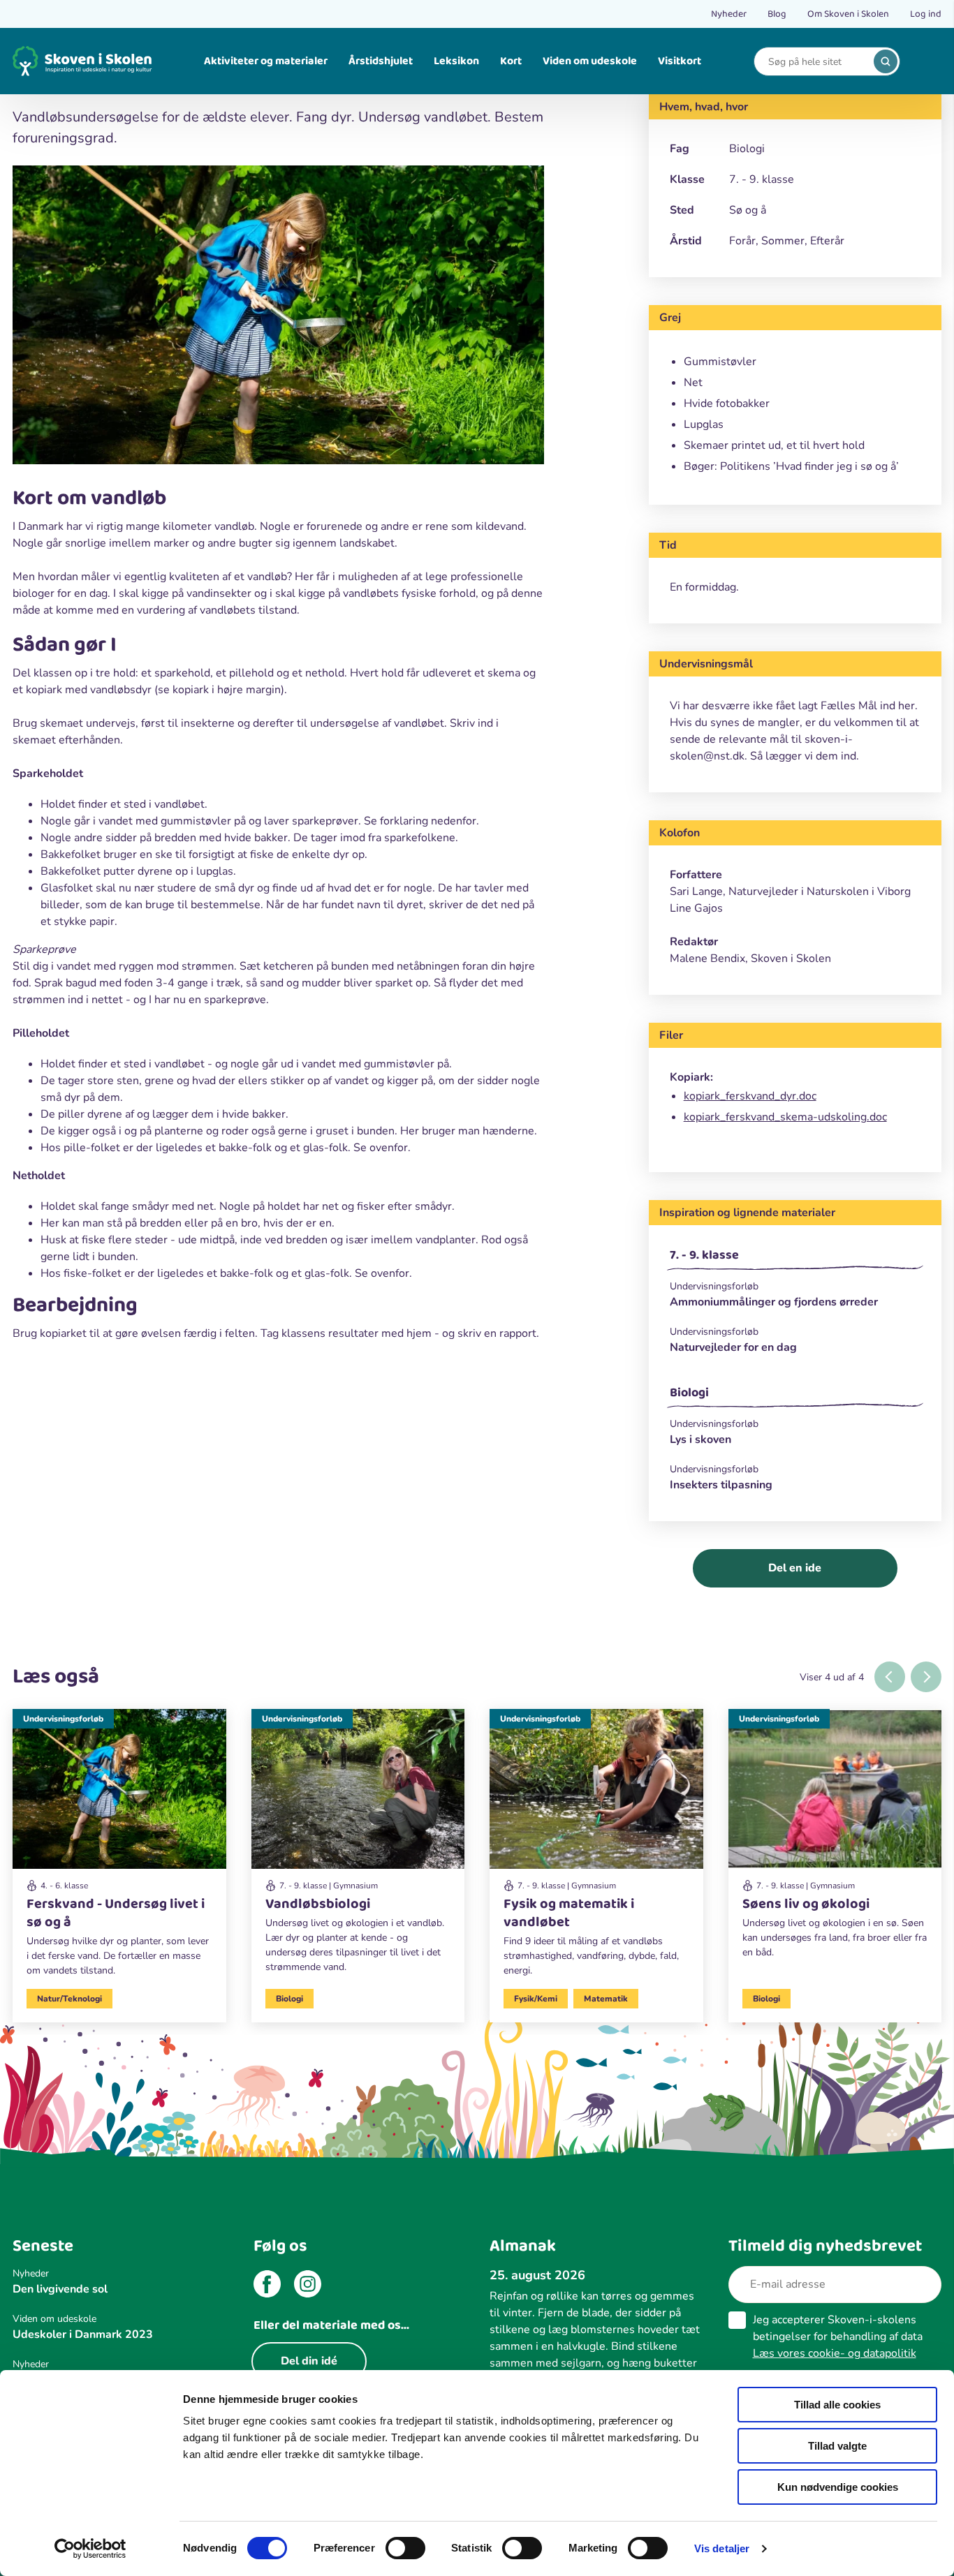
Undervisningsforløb (63, 1719)
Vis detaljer (722, 2548)
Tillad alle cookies (837, 2405)
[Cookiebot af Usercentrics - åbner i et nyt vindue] (90, 2549)
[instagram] (308, 2286)
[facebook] (267, 2286)
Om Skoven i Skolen (848, 14)
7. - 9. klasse (704, 1255)
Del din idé (309, 2361)
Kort (511, 61)
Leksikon (456, 61)
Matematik (606, 1999)
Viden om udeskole (590, 61)
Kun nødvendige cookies (838, 2487)
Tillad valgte (837, 2446)
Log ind (926, 14)
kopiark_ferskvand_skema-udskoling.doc (785, 1117)
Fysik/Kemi (536, 1999)
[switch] (405, 2548)
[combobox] (816, 62)
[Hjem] (82, 61)
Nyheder (729, 14)
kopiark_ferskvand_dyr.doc (750, 1096)
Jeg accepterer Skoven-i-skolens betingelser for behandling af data (838, 2337)
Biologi (689, 1393)
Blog (777, 14)
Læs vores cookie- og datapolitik (835, 2353)
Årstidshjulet (381, 61)
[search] (886, 61)
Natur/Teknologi (69, 1999)
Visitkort (680, 61)
